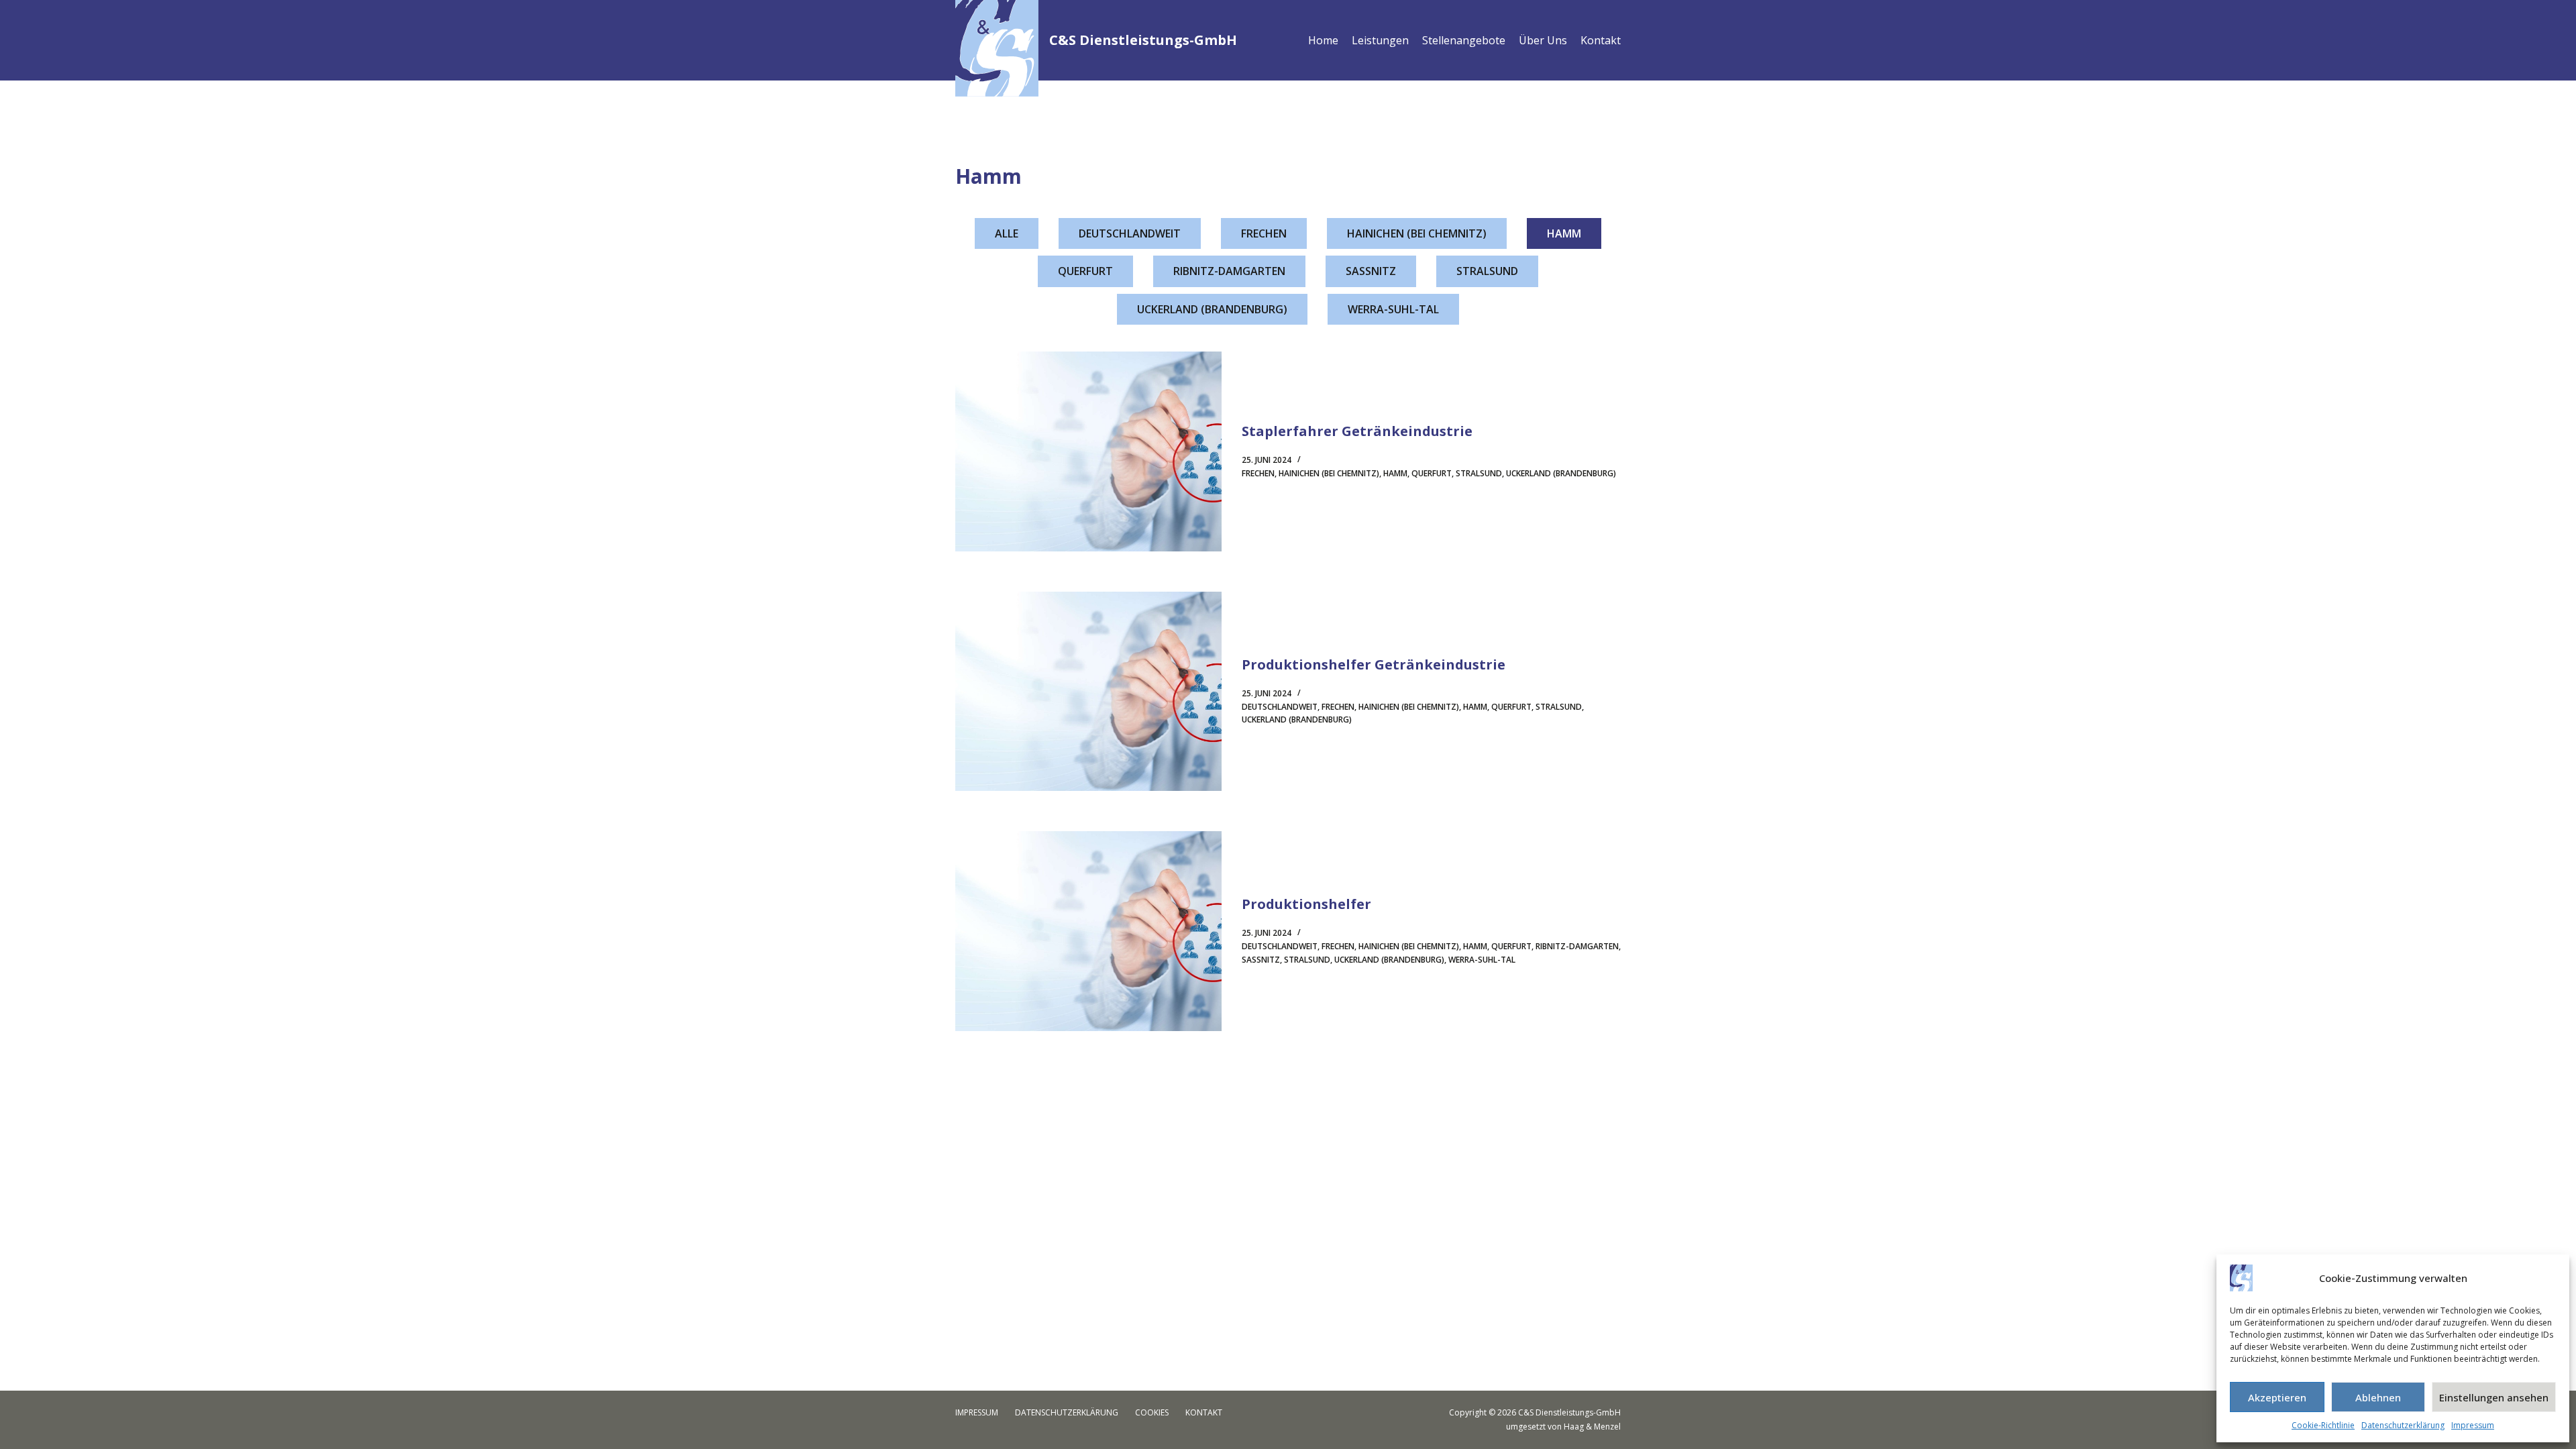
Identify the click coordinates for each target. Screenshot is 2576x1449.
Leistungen (1380, 40)
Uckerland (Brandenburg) (1212, 309)
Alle (1007, 233)
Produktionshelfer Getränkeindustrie (1374, 664)
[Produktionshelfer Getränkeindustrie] (1088, 692)
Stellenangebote (1464, 40)
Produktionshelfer (1306, 904)
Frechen (1264, 233)
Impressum (2473, 1425)
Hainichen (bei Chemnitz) (1417, 233)
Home (1323, 40)
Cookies (1152, 1413)
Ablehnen (2378, 1397)
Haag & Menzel (1592, 1427)
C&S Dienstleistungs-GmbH (1143, 40)
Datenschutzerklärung (2403, 1425)
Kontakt (1601, 40)
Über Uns (1543, 40)
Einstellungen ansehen (2494, 1397)
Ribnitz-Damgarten (1229, 271)
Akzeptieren (2277, 1397)
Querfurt (1085, 271)
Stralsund (1487, 271)
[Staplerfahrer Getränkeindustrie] (1088, 451)
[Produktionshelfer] (1088, 931)
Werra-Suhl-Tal (1393, 309)
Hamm (1564, 233)
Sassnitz (1371, 271)
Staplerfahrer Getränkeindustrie (1357, 431)
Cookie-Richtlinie (2323, 1425)
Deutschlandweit (1130, 233)
